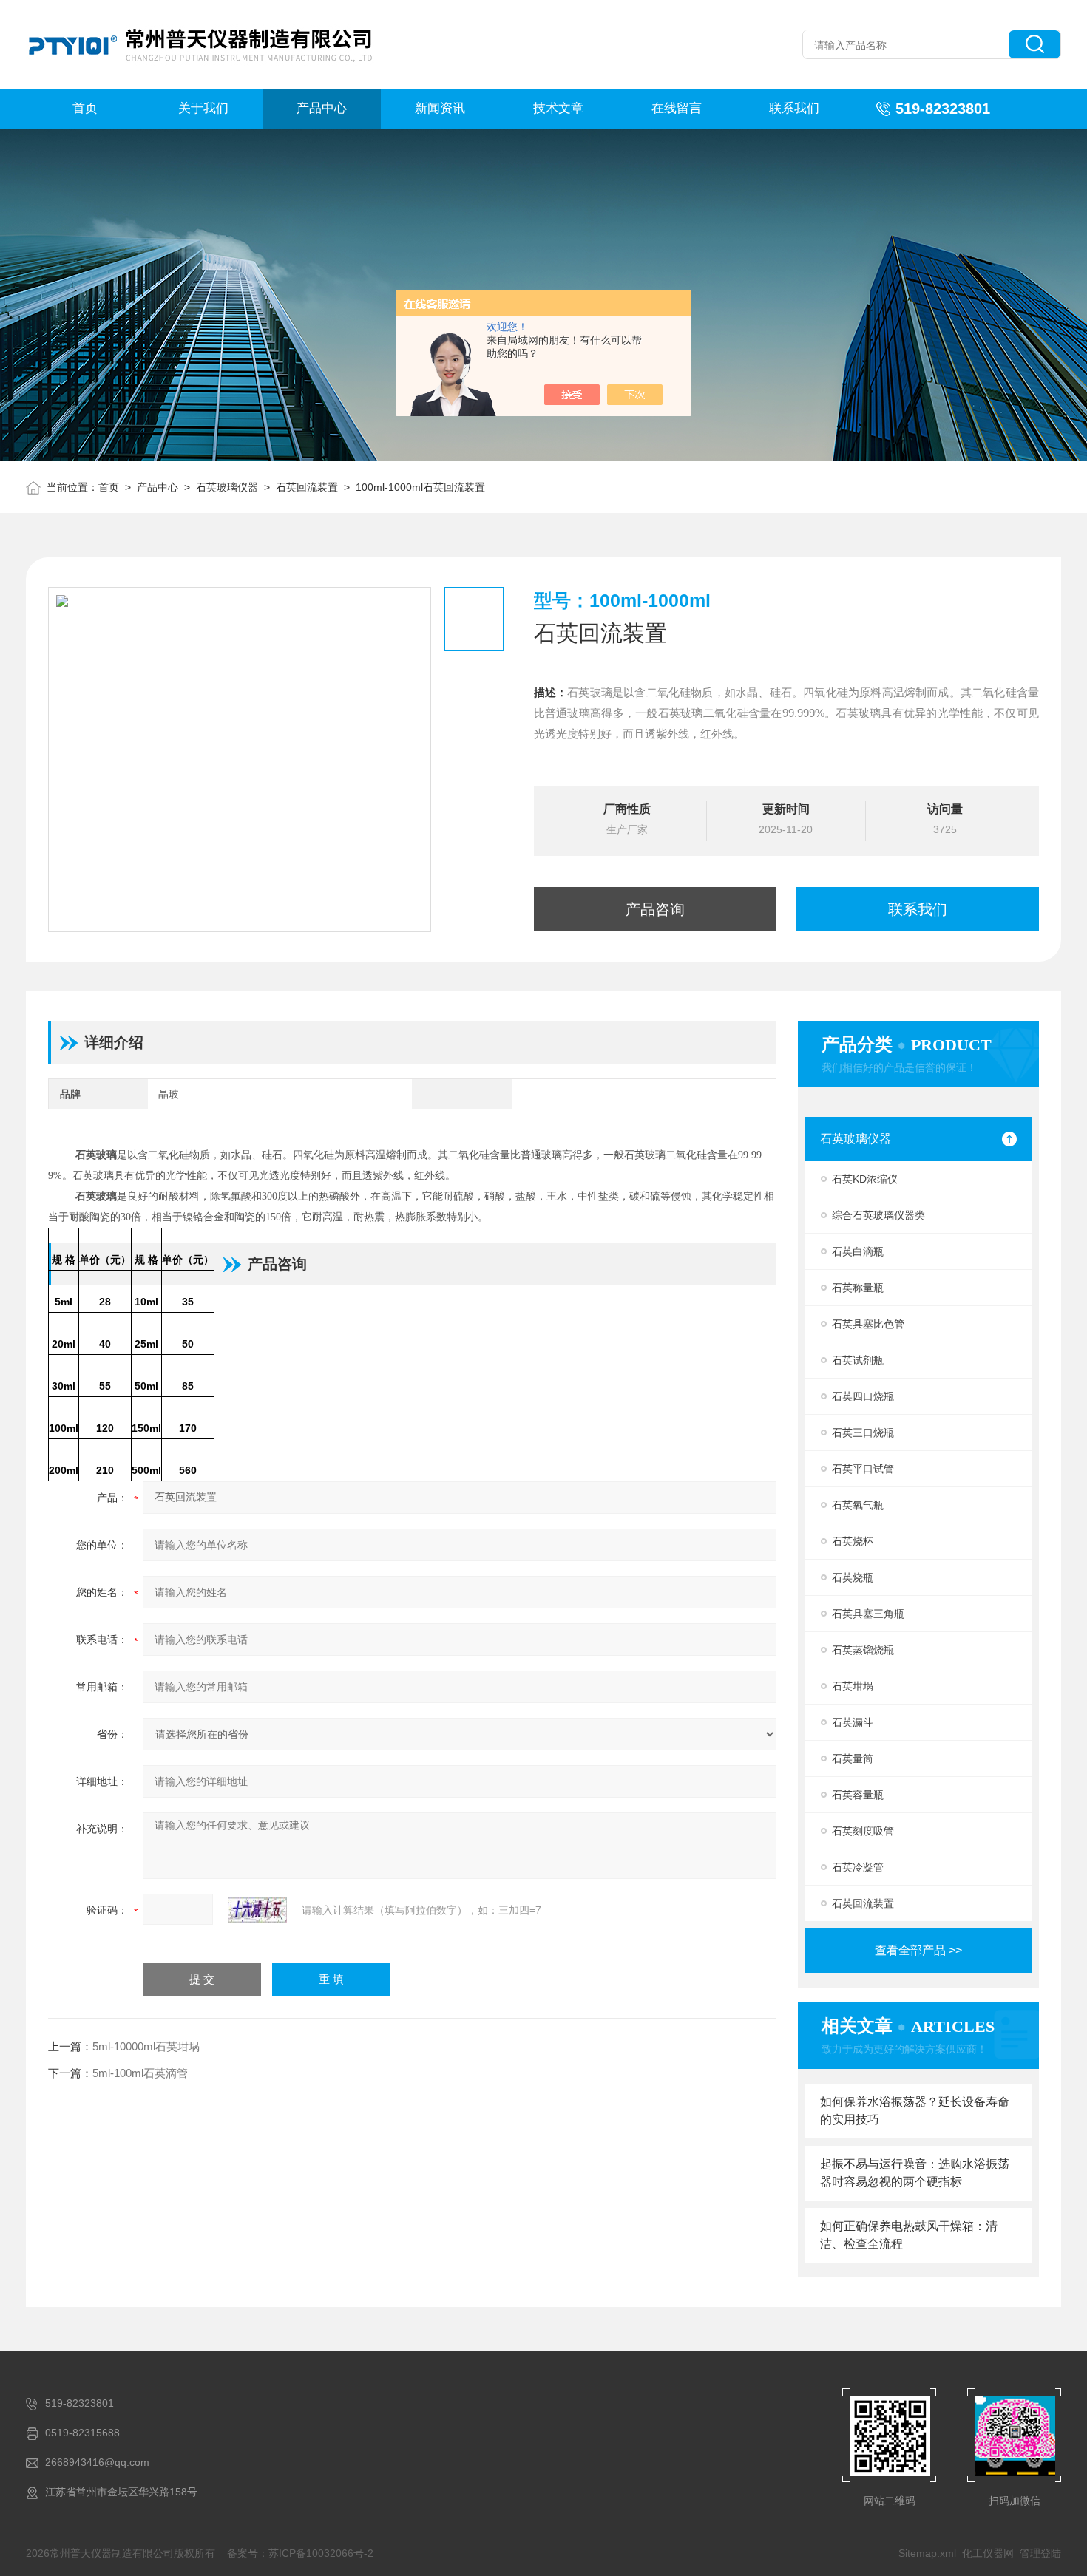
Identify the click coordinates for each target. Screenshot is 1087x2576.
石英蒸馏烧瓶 (863, 1650)
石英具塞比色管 (868, 1324)
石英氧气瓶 (858, 1505)
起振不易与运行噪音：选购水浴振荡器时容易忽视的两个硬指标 (915, 2173)
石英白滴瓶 (858, 1251)
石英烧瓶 (853, 1577)
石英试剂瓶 (858, 1360)
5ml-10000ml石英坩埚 (146, 2046)
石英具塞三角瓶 (868, 1614)
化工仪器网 (988, 2553)
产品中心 (322, 108)
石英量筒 (853, 1758)
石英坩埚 (853, 1686)
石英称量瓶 (858, 1288)
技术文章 (558, 108)
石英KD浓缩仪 (865, 1179)
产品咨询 (655, 909)
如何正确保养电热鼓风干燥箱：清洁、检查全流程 (909, 2235)
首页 (85, 108)
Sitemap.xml (927, 2553)
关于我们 (203, 108)
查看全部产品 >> (918, 1950)
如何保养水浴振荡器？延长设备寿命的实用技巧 (915, 2111)
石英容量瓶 (858, 1795)
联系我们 (794, 108)
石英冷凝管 (858, 1867)
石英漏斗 (853, 1722)
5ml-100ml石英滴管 (140, 2073)
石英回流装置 (307, 487)
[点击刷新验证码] (257, 1910)
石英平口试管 (863, 1469)
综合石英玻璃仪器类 (878, 1215)
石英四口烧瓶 (863, 1396)
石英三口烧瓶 (863, 1433)
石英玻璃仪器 (227, 487)
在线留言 (677, 108)
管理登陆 (1040, 2553)
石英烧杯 (853, 1541)
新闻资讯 (440, 108)
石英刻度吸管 (863, 1831)
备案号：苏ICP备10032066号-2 (300, 2553)
